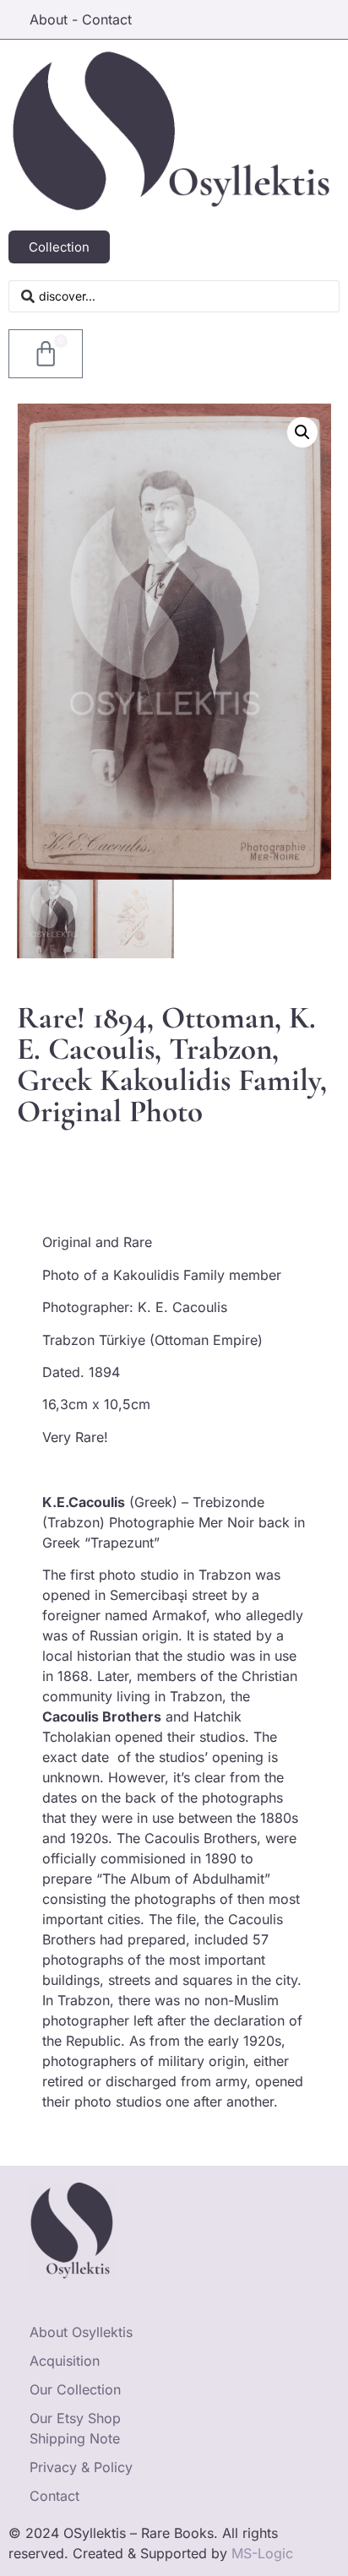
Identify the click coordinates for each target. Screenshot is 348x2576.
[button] (302, 432)
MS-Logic (262, 2553)
